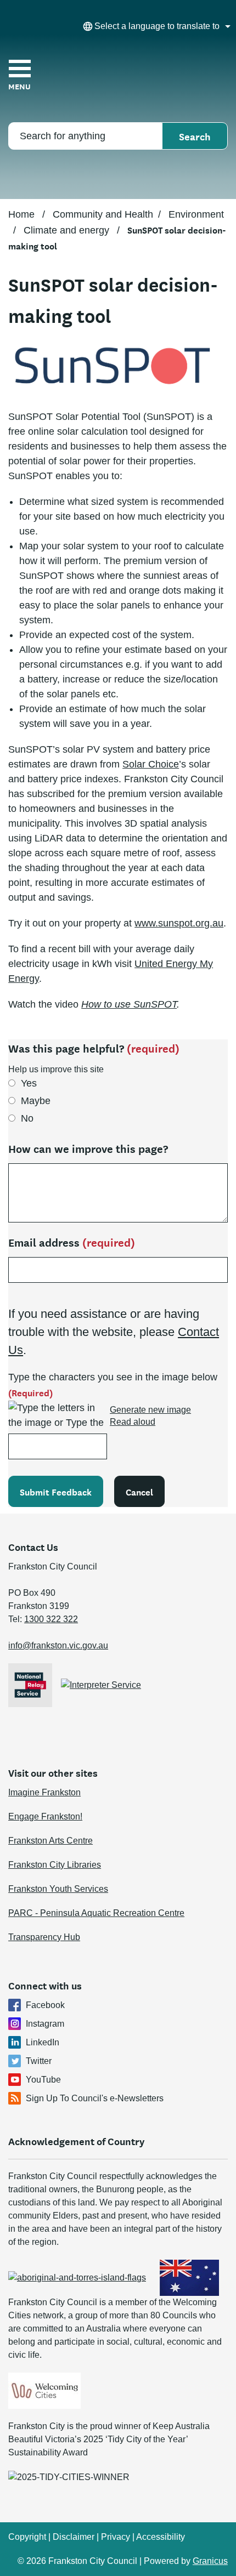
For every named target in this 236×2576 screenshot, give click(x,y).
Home (21, 214)
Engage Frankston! (45, 1816)
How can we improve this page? (88, 1148)
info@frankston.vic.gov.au (58, 1645)
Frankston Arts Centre (50, 1841)
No (27, 1118)
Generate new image (150, 1410)
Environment (196, 214)
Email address (72, 1242)
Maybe (36, 1101)
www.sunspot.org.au (179, 923)
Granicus (210, 2561)
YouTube (43, 2080)
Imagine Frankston (44, 1792)
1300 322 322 (51, 1619)
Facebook (45, 2005)
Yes (29, 1083)
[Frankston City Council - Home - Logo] (118, 75)
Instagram (45, 2024)
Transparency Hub (44, 1937)
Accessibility (161, 2537)
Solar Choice (151, 764)
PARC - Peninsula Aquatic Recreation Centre (96, 1913)
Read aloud (133, 1422)
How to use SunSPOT (129, 1004)
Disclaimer (74, 2537)
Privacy (116, 2537)
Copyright (27, 2537)
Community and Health (103, 214)
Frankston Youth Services (58, 1889)
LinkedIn (43, 2042)
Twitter (39, 2061)
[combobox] (155, 26)
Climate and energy (68, 230)
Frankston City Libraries (55, 1865)
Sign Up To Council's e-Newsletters (95, 2098)
